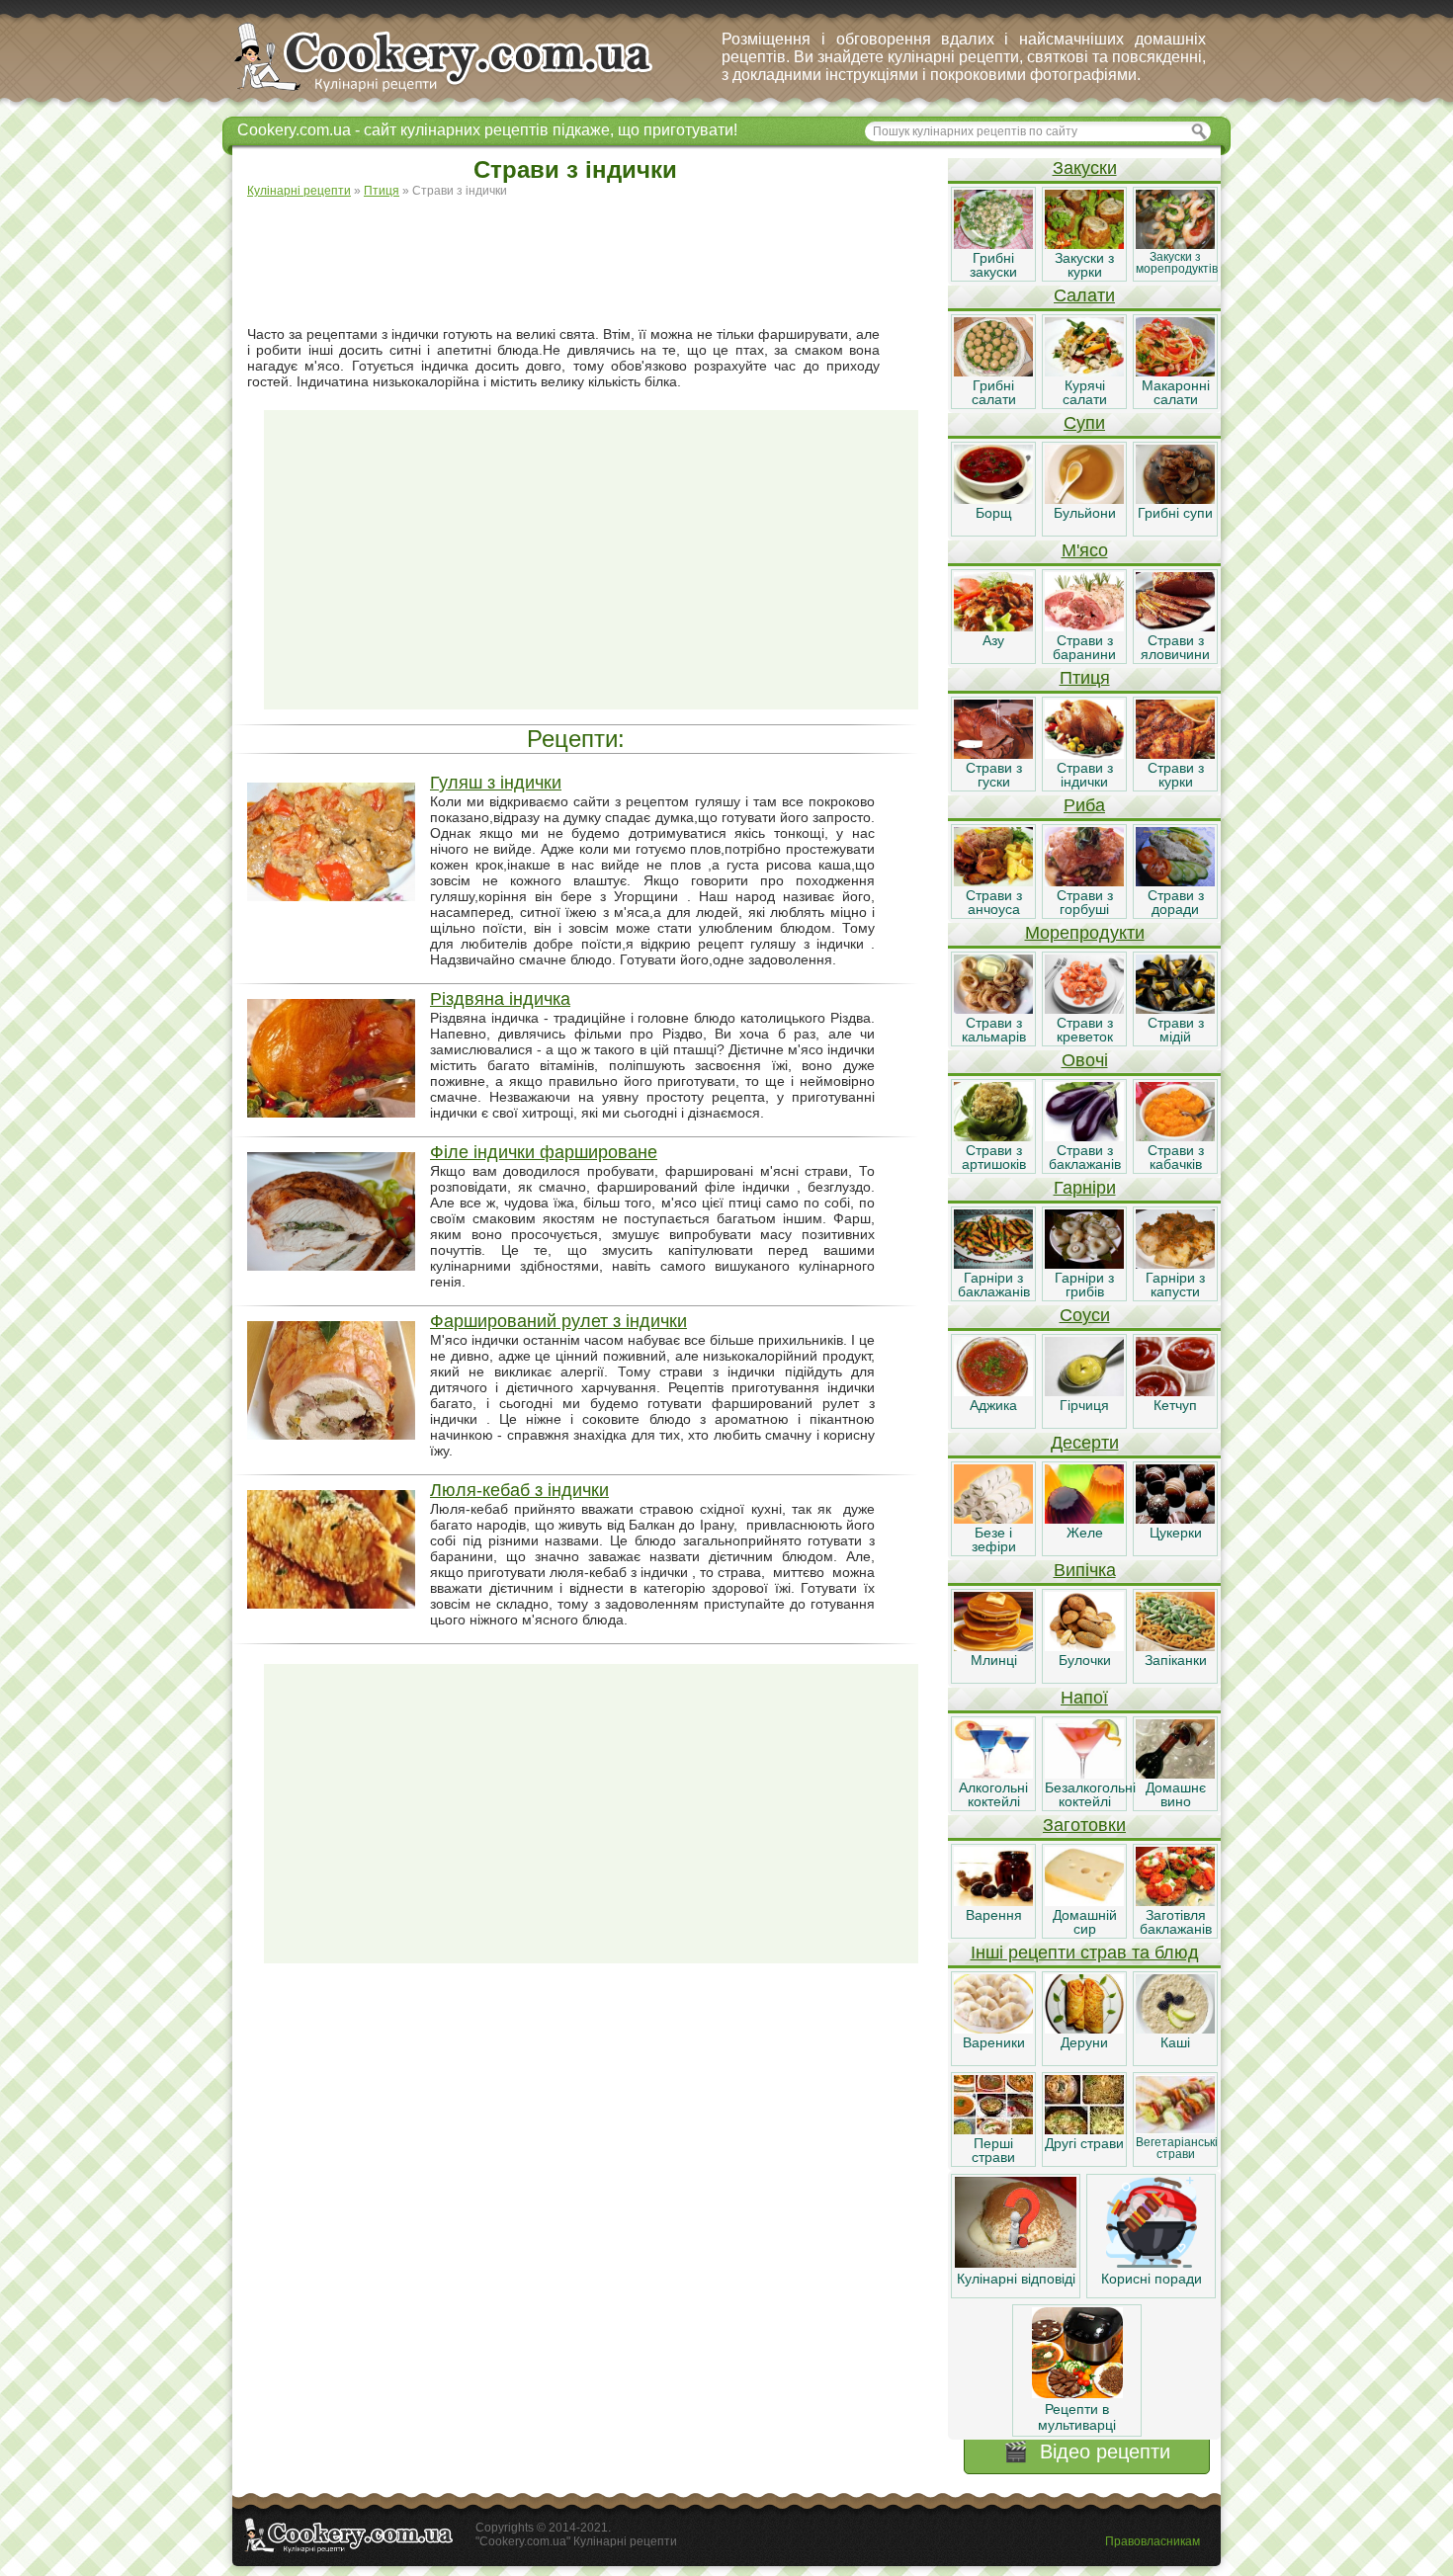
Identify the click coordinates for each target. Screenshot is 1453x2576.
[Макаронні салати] (1175, 372)
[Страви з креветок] (1084, 1009)
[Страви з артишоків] (993, 1136)
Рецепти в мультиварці (1077, 2417)
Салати (1084, 295)
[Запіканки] (1175, 1646)
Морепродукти (1085, 933)
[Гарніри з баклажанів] (993, 1264)
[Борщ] (993, 499)
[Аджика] (993, 1391)
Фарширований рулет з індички (558, 1321)
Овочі (1085, 1060)
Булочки (1085, 1660)
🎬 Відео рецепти (1087, 2451)
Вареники (994, 2042)
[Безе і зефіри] (993, 1519)
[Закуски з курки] (1084, 244)
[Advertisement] (591, 263)
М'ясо (1085, 550)
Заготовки (1084, 1825)
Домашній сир (1085, 1922)
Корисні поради (1152, 2279)
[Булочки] (1084, 1646)
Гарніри (1085, 1188)
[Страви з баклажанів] (1084, 1136)
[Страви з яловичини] (1175, 626)
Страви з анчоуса (994, 902)
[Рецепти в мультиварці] (1077, 2393)
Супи (1084, 423)
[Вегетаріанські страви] (1175, 2129)
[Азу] (993, 626)
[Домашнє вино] (1175, 1774)
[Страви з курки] (1175, 754)
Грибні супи (1175, 513)
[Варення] (993, 1901)
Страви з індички (1085, 775)
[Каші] (1175, 2029)
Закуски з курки (1084, 265)
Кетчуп (1175, 1405)
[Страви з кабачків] (1175, 1136)
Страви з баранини (1084, 647)
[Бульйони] (1084, 499)
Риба (1084, 805)
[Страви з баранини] (1084, 626)
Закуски (1085, 168)
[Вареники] (993, 2029)
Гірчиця (1084, 1405)
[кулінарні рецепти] (460, 93)
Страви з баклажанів (1085, 1157)
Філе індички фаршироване (544, 1152)
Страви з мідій (1176, 1030)
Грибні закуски (993, 265)
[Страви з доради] (1175, 881)
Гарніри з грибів (1084, 1285)
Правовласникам (1153, 2541)
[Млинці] (993, 1646)
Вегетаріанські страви (1177, 2148)
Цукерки (1176, 1533)
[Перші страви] (993, 2129)
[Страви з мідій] (1175, 1009)
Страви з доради (1176, 902)
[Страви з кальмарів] (993, 1009)
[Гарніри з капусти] (1175, 1264)
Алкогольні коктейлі (993, 1794)
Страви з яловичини (1175, 647)
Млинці (994, 1660)
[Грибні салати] (993, 372)
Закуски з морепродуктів (1177, 263)
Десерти (1085, 1443)
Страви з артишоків (994, 1157)
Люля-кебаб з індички (519, 1490)
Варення (994, 1915)
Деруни (1084, 2042)
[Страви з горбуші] (1084, 881)
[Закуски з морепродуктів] (1175, 244)
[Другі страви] (1084, 2129)
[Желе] (1084, 1519)
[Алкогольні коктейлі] (993, 1774)
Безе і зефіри (994, 1539)
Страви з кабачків (1176, 1157)
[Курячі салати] (1084, 372)
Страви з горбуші (1085, 902)
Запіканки (1176, 1660)
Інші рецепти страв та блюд (1085, 1953)
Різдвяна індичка (500, 999)
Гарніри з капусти (1175, 1285)
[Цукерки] (1175, 1519)
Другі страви (1084, 2143)
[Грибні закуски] (993, 244)
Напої (1084, 1698)
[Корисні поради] (1152, 2263)
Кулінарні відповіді (1016, 2279)
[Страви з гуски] (993, 754)
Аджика (993, 1405)
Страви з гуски (994, 775)
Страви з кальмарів (994, 1030)
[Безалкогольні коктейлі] (1084, 1774)
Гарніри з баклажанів (994, 1285)
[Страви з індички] (1084, 754)
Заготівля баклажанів (1176, 1922)
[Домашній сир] (1084, 1901)
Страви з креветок (1085, 1030)
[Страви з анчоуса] (993, 881)
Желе (1085, 1533)
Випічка (1085, 1570)
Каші (1175, 2042)
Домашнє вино (1176, 1794)
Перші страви (993, 2150)
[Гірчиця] (1084, 1391)
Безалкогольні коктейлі (1090, 1794)
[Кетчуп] (1175, 1391)
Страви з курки (1176, 775)
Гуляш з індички (496, 783)
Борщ (994, 513)
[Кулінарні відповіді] (1016, 2263)
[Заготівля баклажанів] (1175, 1901)
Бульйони (1085, 513)
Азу (993, 640)
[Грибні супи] (1175, 499)
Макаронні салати (1176, 392)
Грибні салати (994, 392)
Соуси (1085, 1315)
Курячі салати (1085, 392)
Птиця (1085, 678)
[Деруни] (1084, 2029)
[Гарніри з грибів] (1084, 1264)
